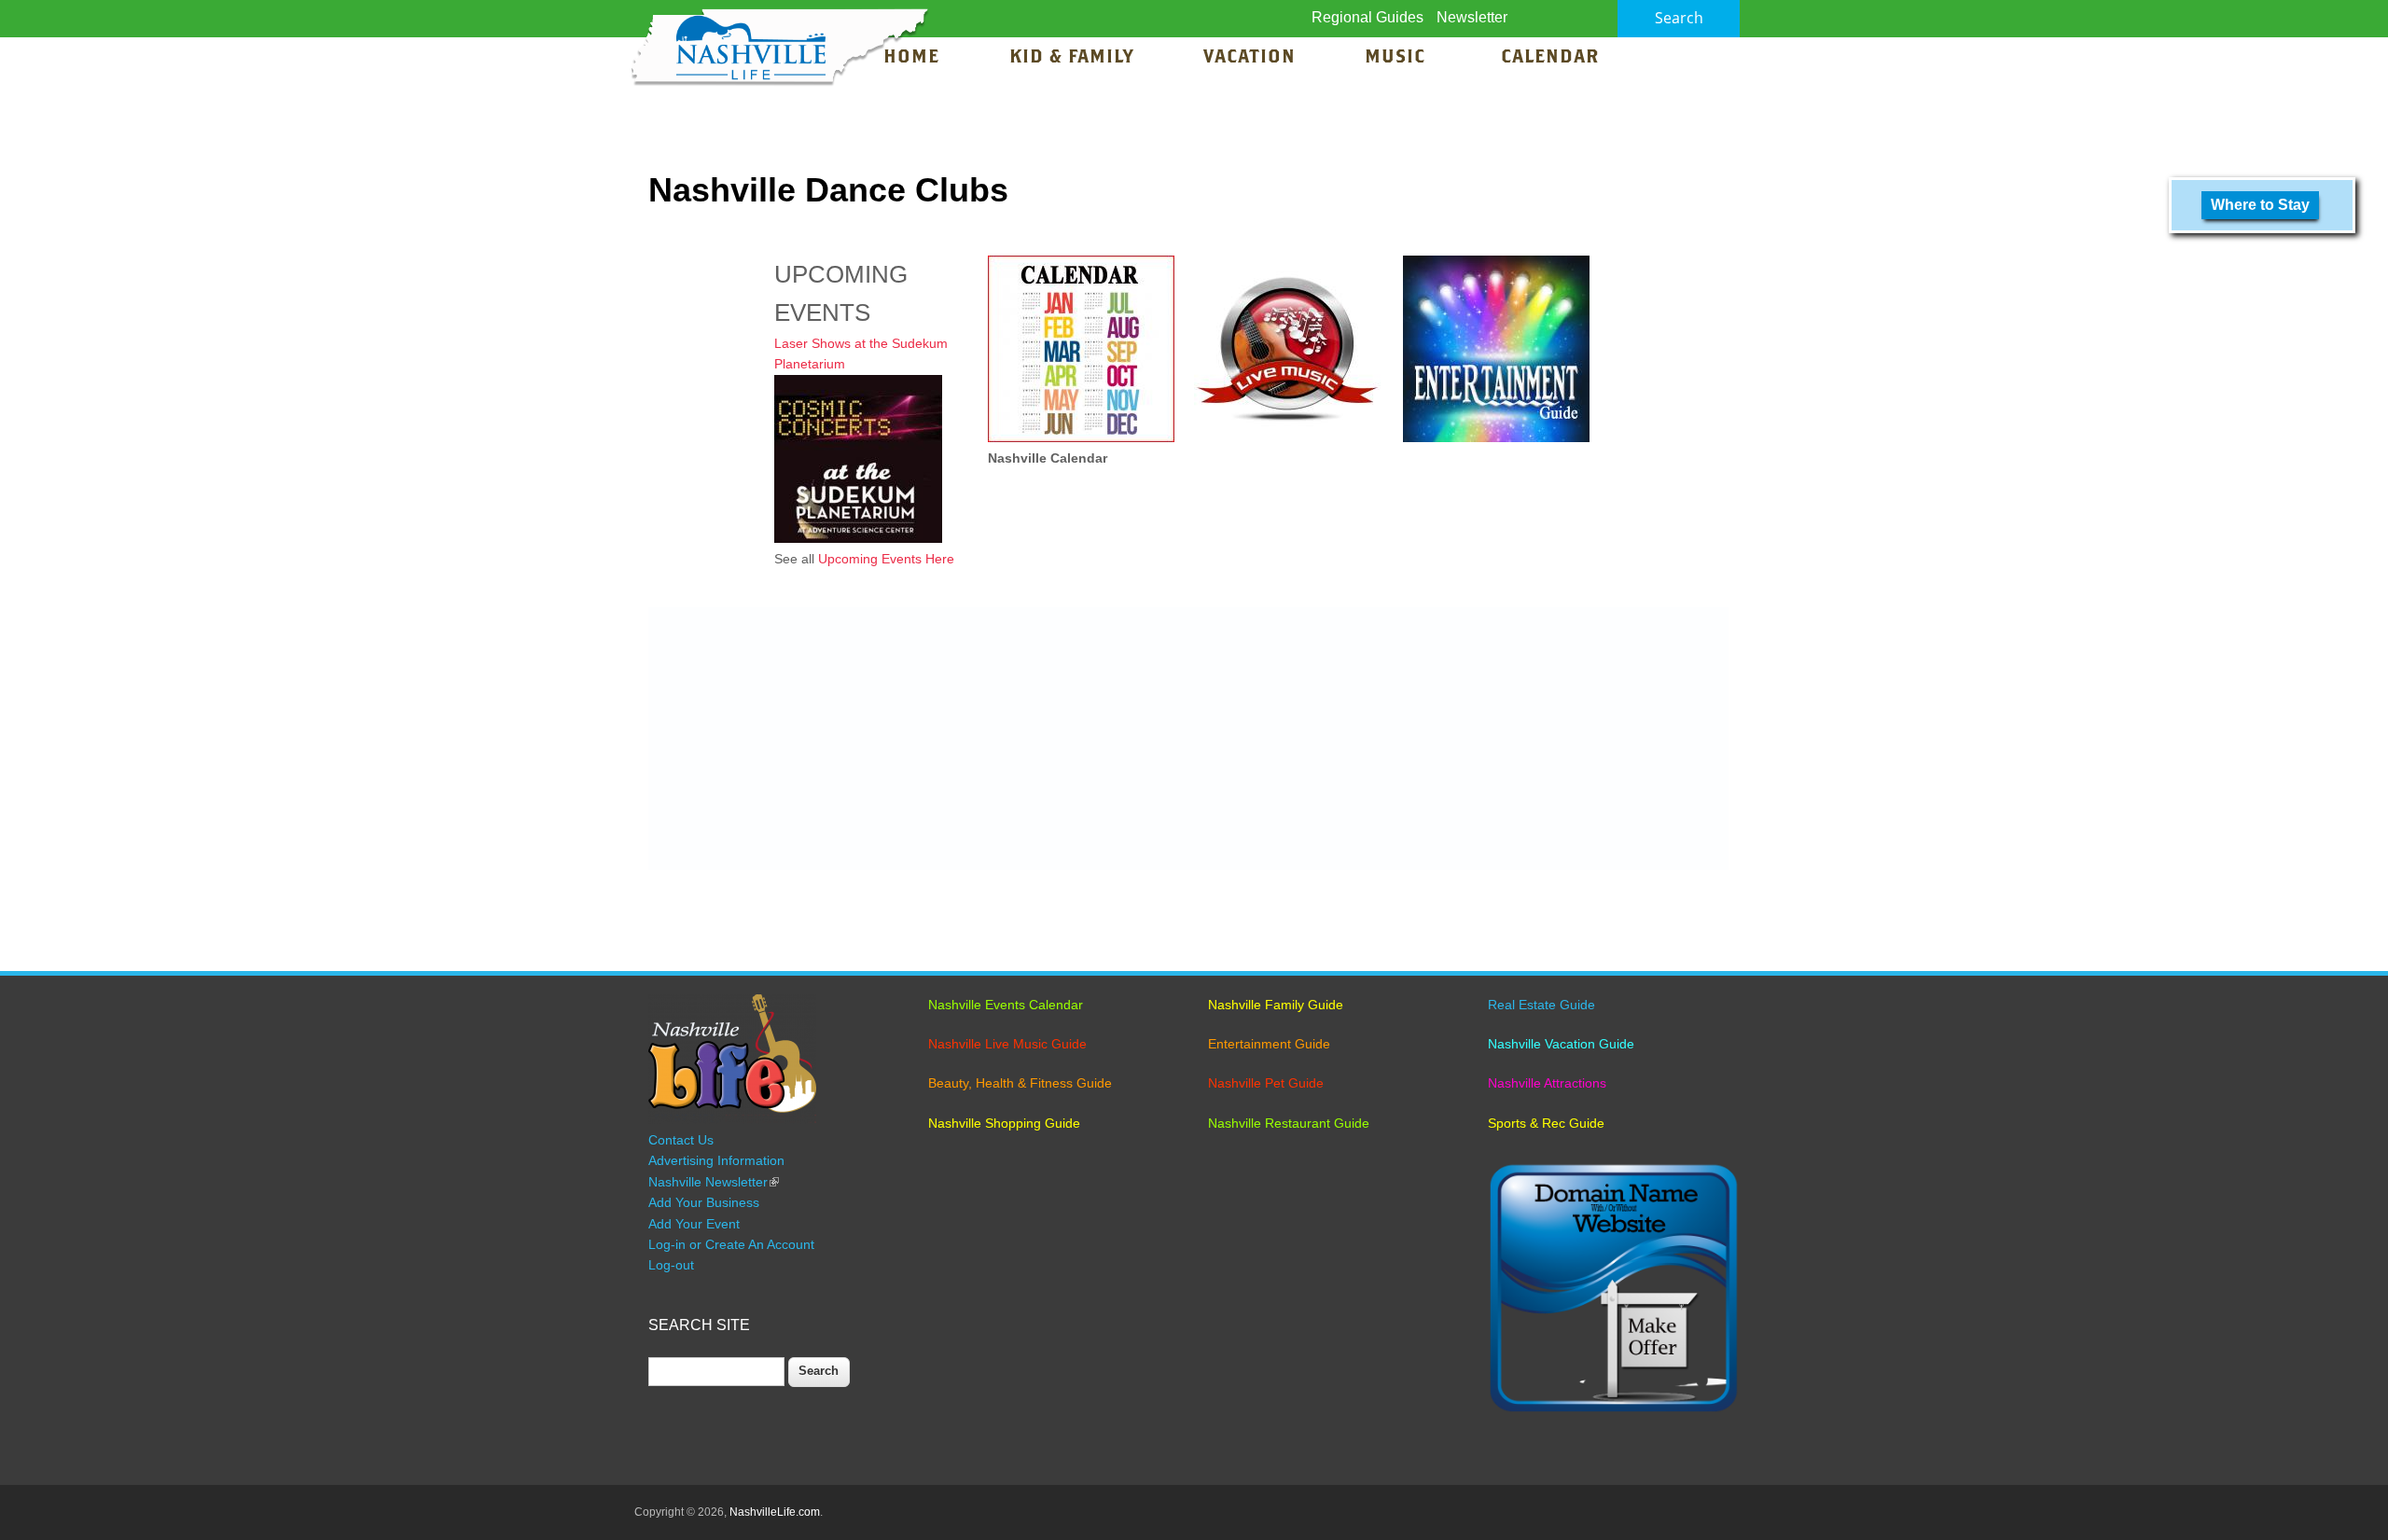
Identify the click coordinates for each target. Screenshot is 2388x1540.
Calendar (1550, 58)
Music (1398, 58)
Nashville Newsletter (714, 1182)
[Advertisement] (1189, 739)
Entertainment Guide (1269, 1044)
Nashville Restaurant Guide (1289, 1123)
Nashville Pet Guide (1266, 1083)
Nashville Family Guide (1276, 1005)
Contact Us (681, 1140)
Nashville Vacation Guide (1561, 1044)
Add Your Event (694, 1224)
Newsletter (1472, 17)
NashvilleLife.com (775, 1512)
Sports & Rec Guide (1546, 1123)
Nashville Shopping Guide (1004, 1123)
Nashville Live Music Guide (1007, 1044)
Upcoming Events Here (886, 559)
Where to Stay (2260, 205)
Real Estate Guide (1541, 1005)
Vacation (1250, 58)
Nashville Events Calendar (1006, 1005)
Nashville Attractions (1547, 1083)
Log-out (671, 1265)
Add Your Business (704, 1202)
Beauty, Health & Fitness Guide (1020, 1083)
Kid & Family (1071, 58)
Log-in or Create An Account (731, 1244)
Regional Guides (1368, 17)
